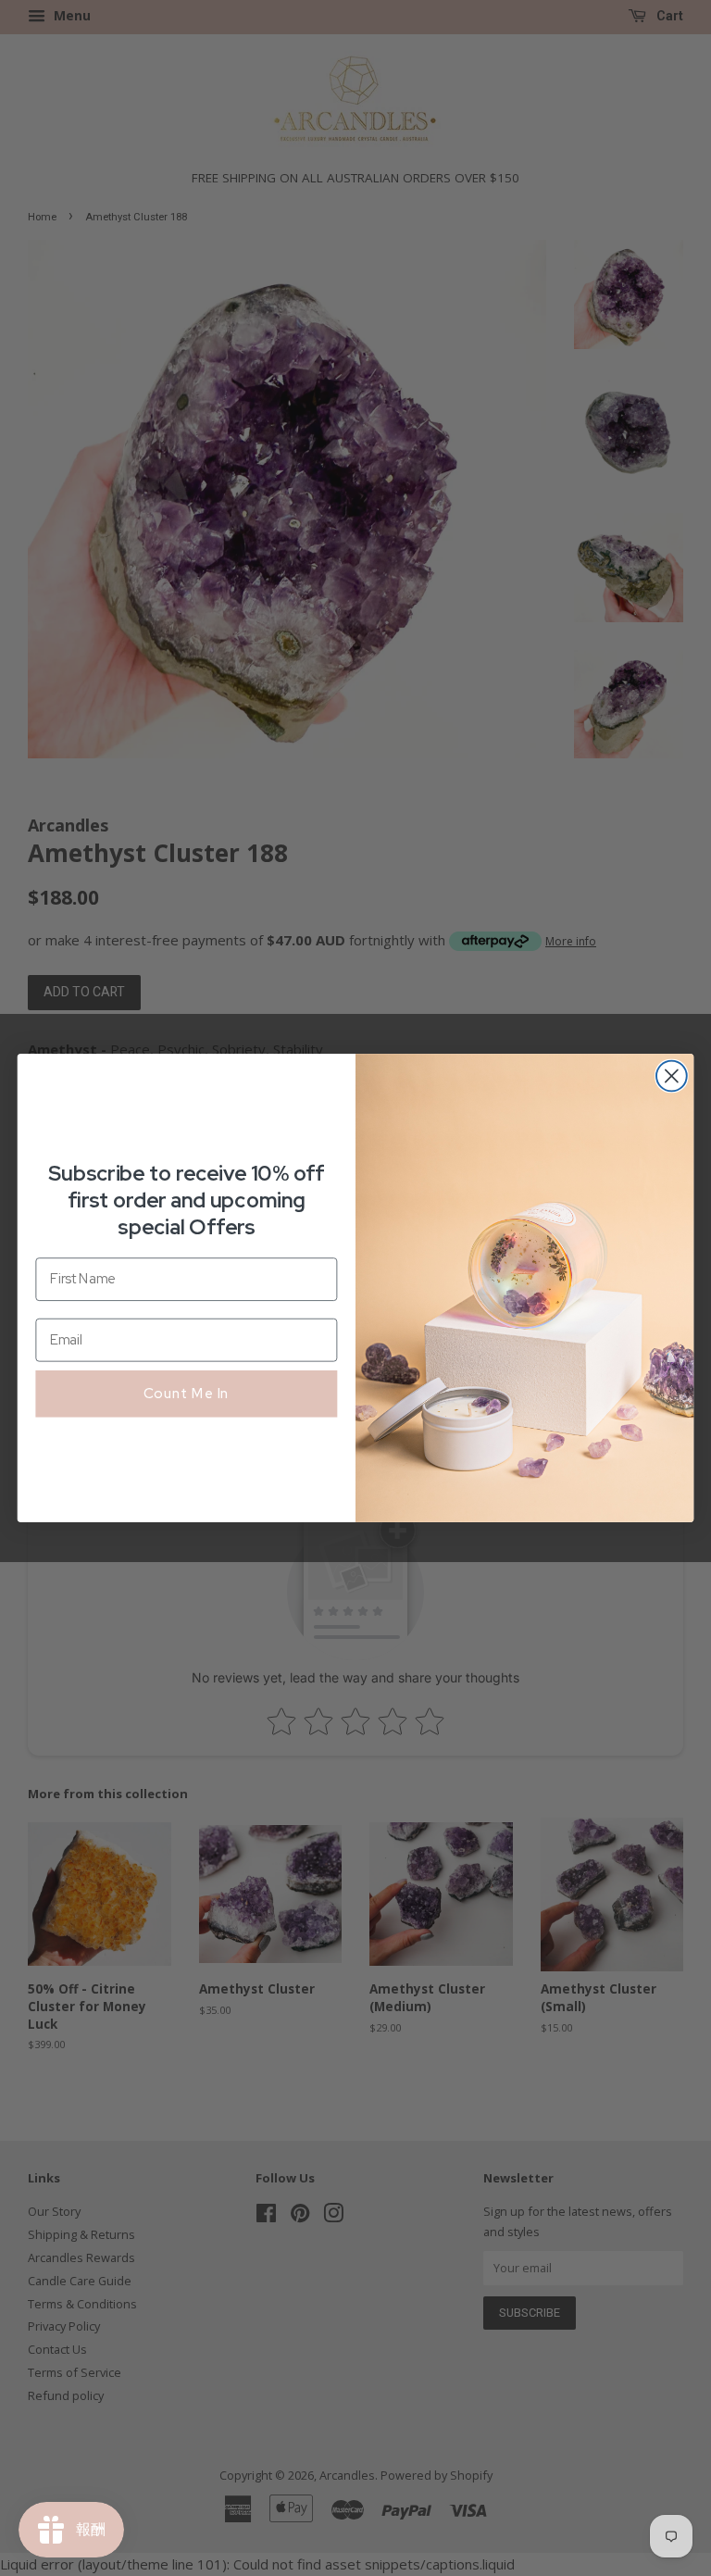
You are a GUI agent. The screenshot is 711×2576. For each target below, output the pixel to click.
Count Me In (187, 1393)
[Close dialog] (672, 1076)
